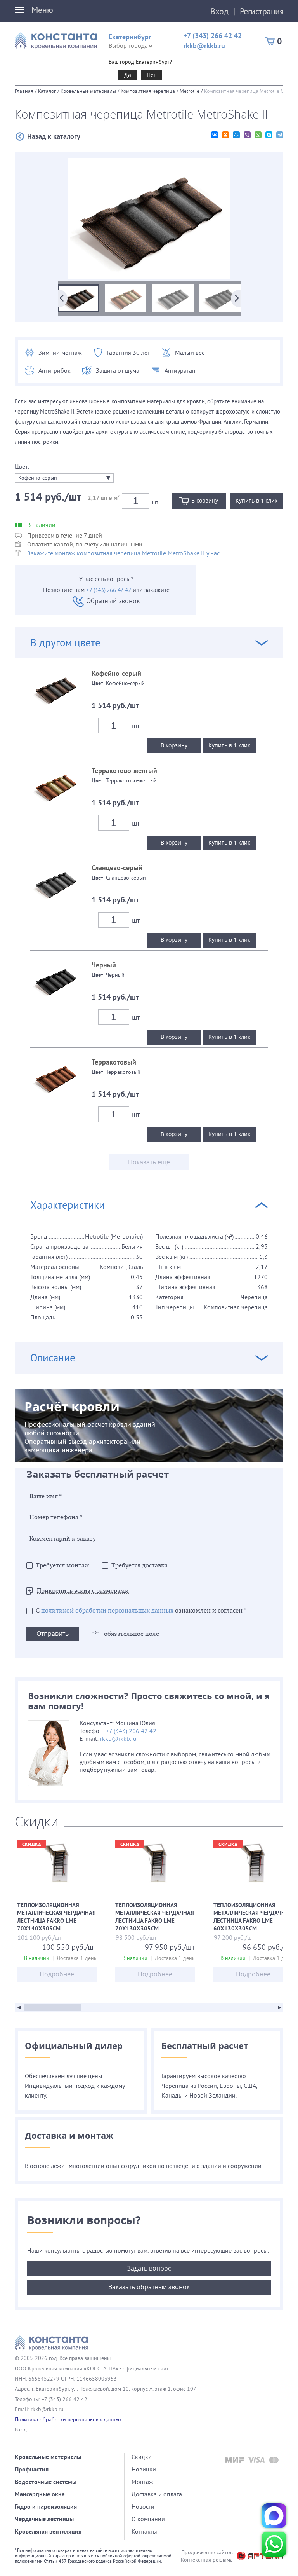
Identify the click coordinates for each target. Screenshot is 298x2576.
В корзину (174, 745)
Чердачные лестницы (44, 2519)
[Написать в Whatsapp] (274, 2544)
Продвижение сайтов (207, 2552)
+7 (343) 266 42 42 (213, 36)
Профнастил (32, 2469)
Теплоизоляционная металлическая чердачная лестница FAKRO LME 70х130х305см (155, 1918)
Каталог (47, 91)
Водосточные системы (46, 2482)
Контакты (144, 2531)
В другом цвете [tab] (65, 643)
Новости (143, 2506)
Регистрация (262, 11)
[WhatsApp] (258, 135)
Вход (219, 11)
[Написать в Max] (274, 2516)
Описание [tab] (53, 1358)
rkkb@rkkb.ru (204, 46)
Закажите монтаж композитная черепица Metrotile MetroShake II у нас (123, 553)
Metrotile (190, 91)
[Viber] (247, 135)
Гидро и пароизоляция (46, 2507)
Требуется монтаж (62, 1566)
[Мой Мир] (236, 135)
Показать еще (149, 1162)
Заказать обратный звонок (149, 2287)
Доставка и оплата (157, 2494)
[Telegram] (280, 135)
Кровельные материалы (88, 91)
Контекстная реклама (207, 2560)
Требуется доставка (139, 1566)
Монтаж (142, 2482)
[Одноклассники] (225, 135)
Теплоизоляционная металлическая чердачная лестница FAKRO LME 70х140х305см (57, 1918)
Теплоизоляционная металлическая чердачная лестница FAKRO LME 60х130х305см (253, 1918)
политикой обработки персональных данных (107, 1611)
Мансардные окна (40, 2494)
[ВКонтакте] (215, 135)
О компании (148, 2519)
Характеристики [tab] (68, 1205)
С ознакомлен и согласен (141, 1611)
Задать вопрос (149, 2268)
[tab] (149, 926)
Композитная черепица (148, 91)
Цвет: (22, 466)
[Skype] (269, 135)
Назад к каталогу (54, 136)
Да (128, 75)
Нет (152, 75)
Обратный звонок (113, 601)
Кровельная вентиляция (48, 2531)
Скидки (142, 2457)
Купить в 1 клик (229, 745)
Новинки (144, 2469)
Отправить (53, 1634)
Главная (24, 91)
